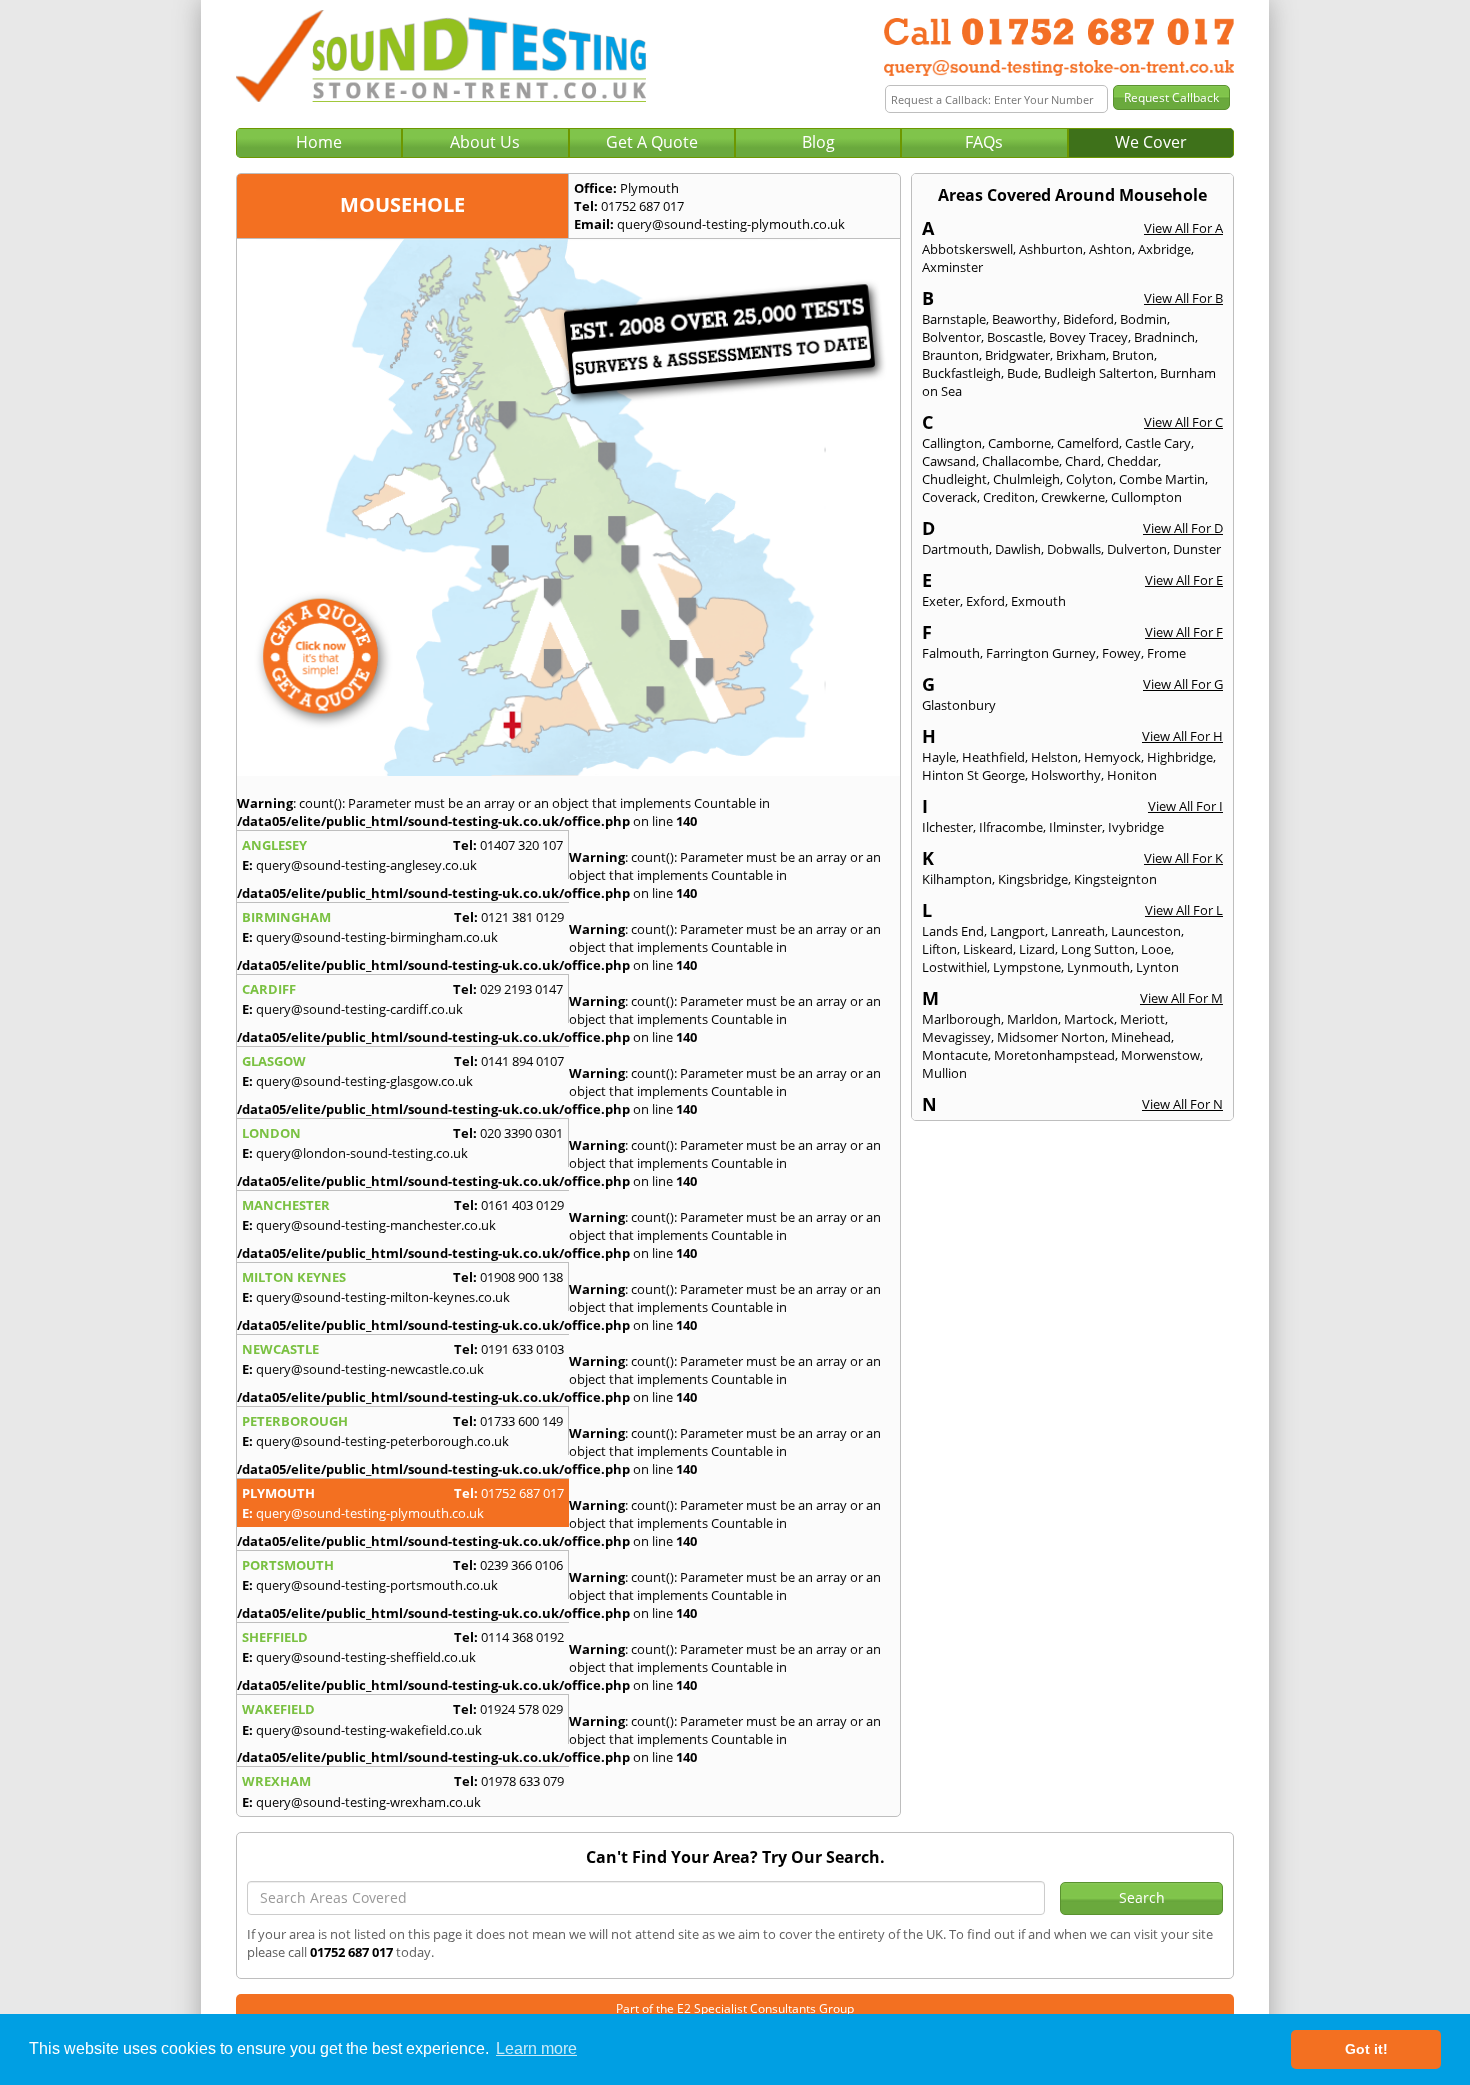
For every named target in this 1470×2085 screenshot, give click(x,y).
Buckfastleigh (961, 373)
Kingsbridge (1033, 879)
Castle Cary (1158, 443)
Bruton (1133, 355)
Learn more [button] (536, 2048)
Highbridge (1180, 757)
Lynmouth (1098, 967)
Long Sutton (1098, 949)
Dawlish (1018, 549)
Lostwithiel (954, 967)
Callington (952, 443)
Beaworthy (1024, 319)
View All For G (1183, 684)
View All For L (1184, 910)
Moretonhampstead (1054, 1055)
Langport (1017, 931)
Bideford (1088, 319)
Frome (1166, 653)
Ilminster (1075, 827)
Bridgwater (1017, 355)
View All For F (1184, 632)
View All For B (1183, 298)
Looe (1156, 949)
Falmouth (951, 653)
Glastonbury (959, 705)
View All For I (1185, 806)
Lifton (939, 949)
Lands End (953, 931)
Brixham (1081, 355)
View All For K (1183, 858)
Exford (985, 601)
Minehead (1141, 1037)
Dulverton (1137, 549)
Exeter (941, 601)
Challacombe (1020, 461)
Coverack (949, 497)
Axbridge (1164, 249)
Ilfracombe (1011, 827)
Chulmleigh (1026, 479)
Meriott (1142, 1019)
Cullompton (1146, 497)
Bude (1022, 373)
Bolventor (951, 337)
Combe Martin (1162, 479)
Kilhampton (957, 879)
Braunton (950, 355)
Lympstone (1027, 967)
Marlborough (961, 1019)
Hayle (939, 757)
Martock (1089, 1019)
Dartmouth (955, 549)
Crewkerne (1073, 497)
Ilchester (947, 827)
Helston (1054, 757)
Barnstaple (954, 319)
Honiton (1132, 775)
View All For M (1181, 998)
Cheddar (1132, 461)
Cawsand (949, 461)
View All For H (1182, 736)
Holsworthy (1066, 775)
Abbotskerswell (967, 249)
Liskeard (988, 949)
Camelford (1088, 443)
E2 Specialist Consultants (746, 2008)
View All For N (1182, 1104)
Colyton (1089, 479)
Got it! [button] (1366, 2049)
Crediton (1009, 497)
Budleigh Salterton (1099, 373)
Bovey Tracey (1088, 337)
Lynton (1157, 967)
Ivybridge (1136, 827)
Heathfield (993, 757)
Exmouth (1038, 601)
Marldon (1032, 1019)
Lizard (1037, 949)
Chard (1083, 461)
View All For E (1184, 580)
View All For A (1183, 228)
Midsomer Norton (1051, 1037)
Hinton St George (973, 775)
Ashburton (1051, 249)
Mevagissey (956, 1037)
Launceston (1146, 931)
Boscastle (1015, 337)
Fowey (1121, 653)
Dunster (1197, 549)
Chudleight (954, 479)
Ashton (1110, 249)
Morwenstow (1160, 1055)
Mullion (944, 1073)
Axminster (952, 267)
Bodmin (1143, 319)
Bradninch (1164, 337)
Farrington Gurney (1041, 653)
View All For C (1183, 422)
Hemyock (1112, 757)
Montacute (955, 1055)
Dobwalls (1074, 549)
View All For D (1183, 528)
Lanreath (1078, 931)
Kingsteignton (1115, 879)
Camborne (1019, 443)
